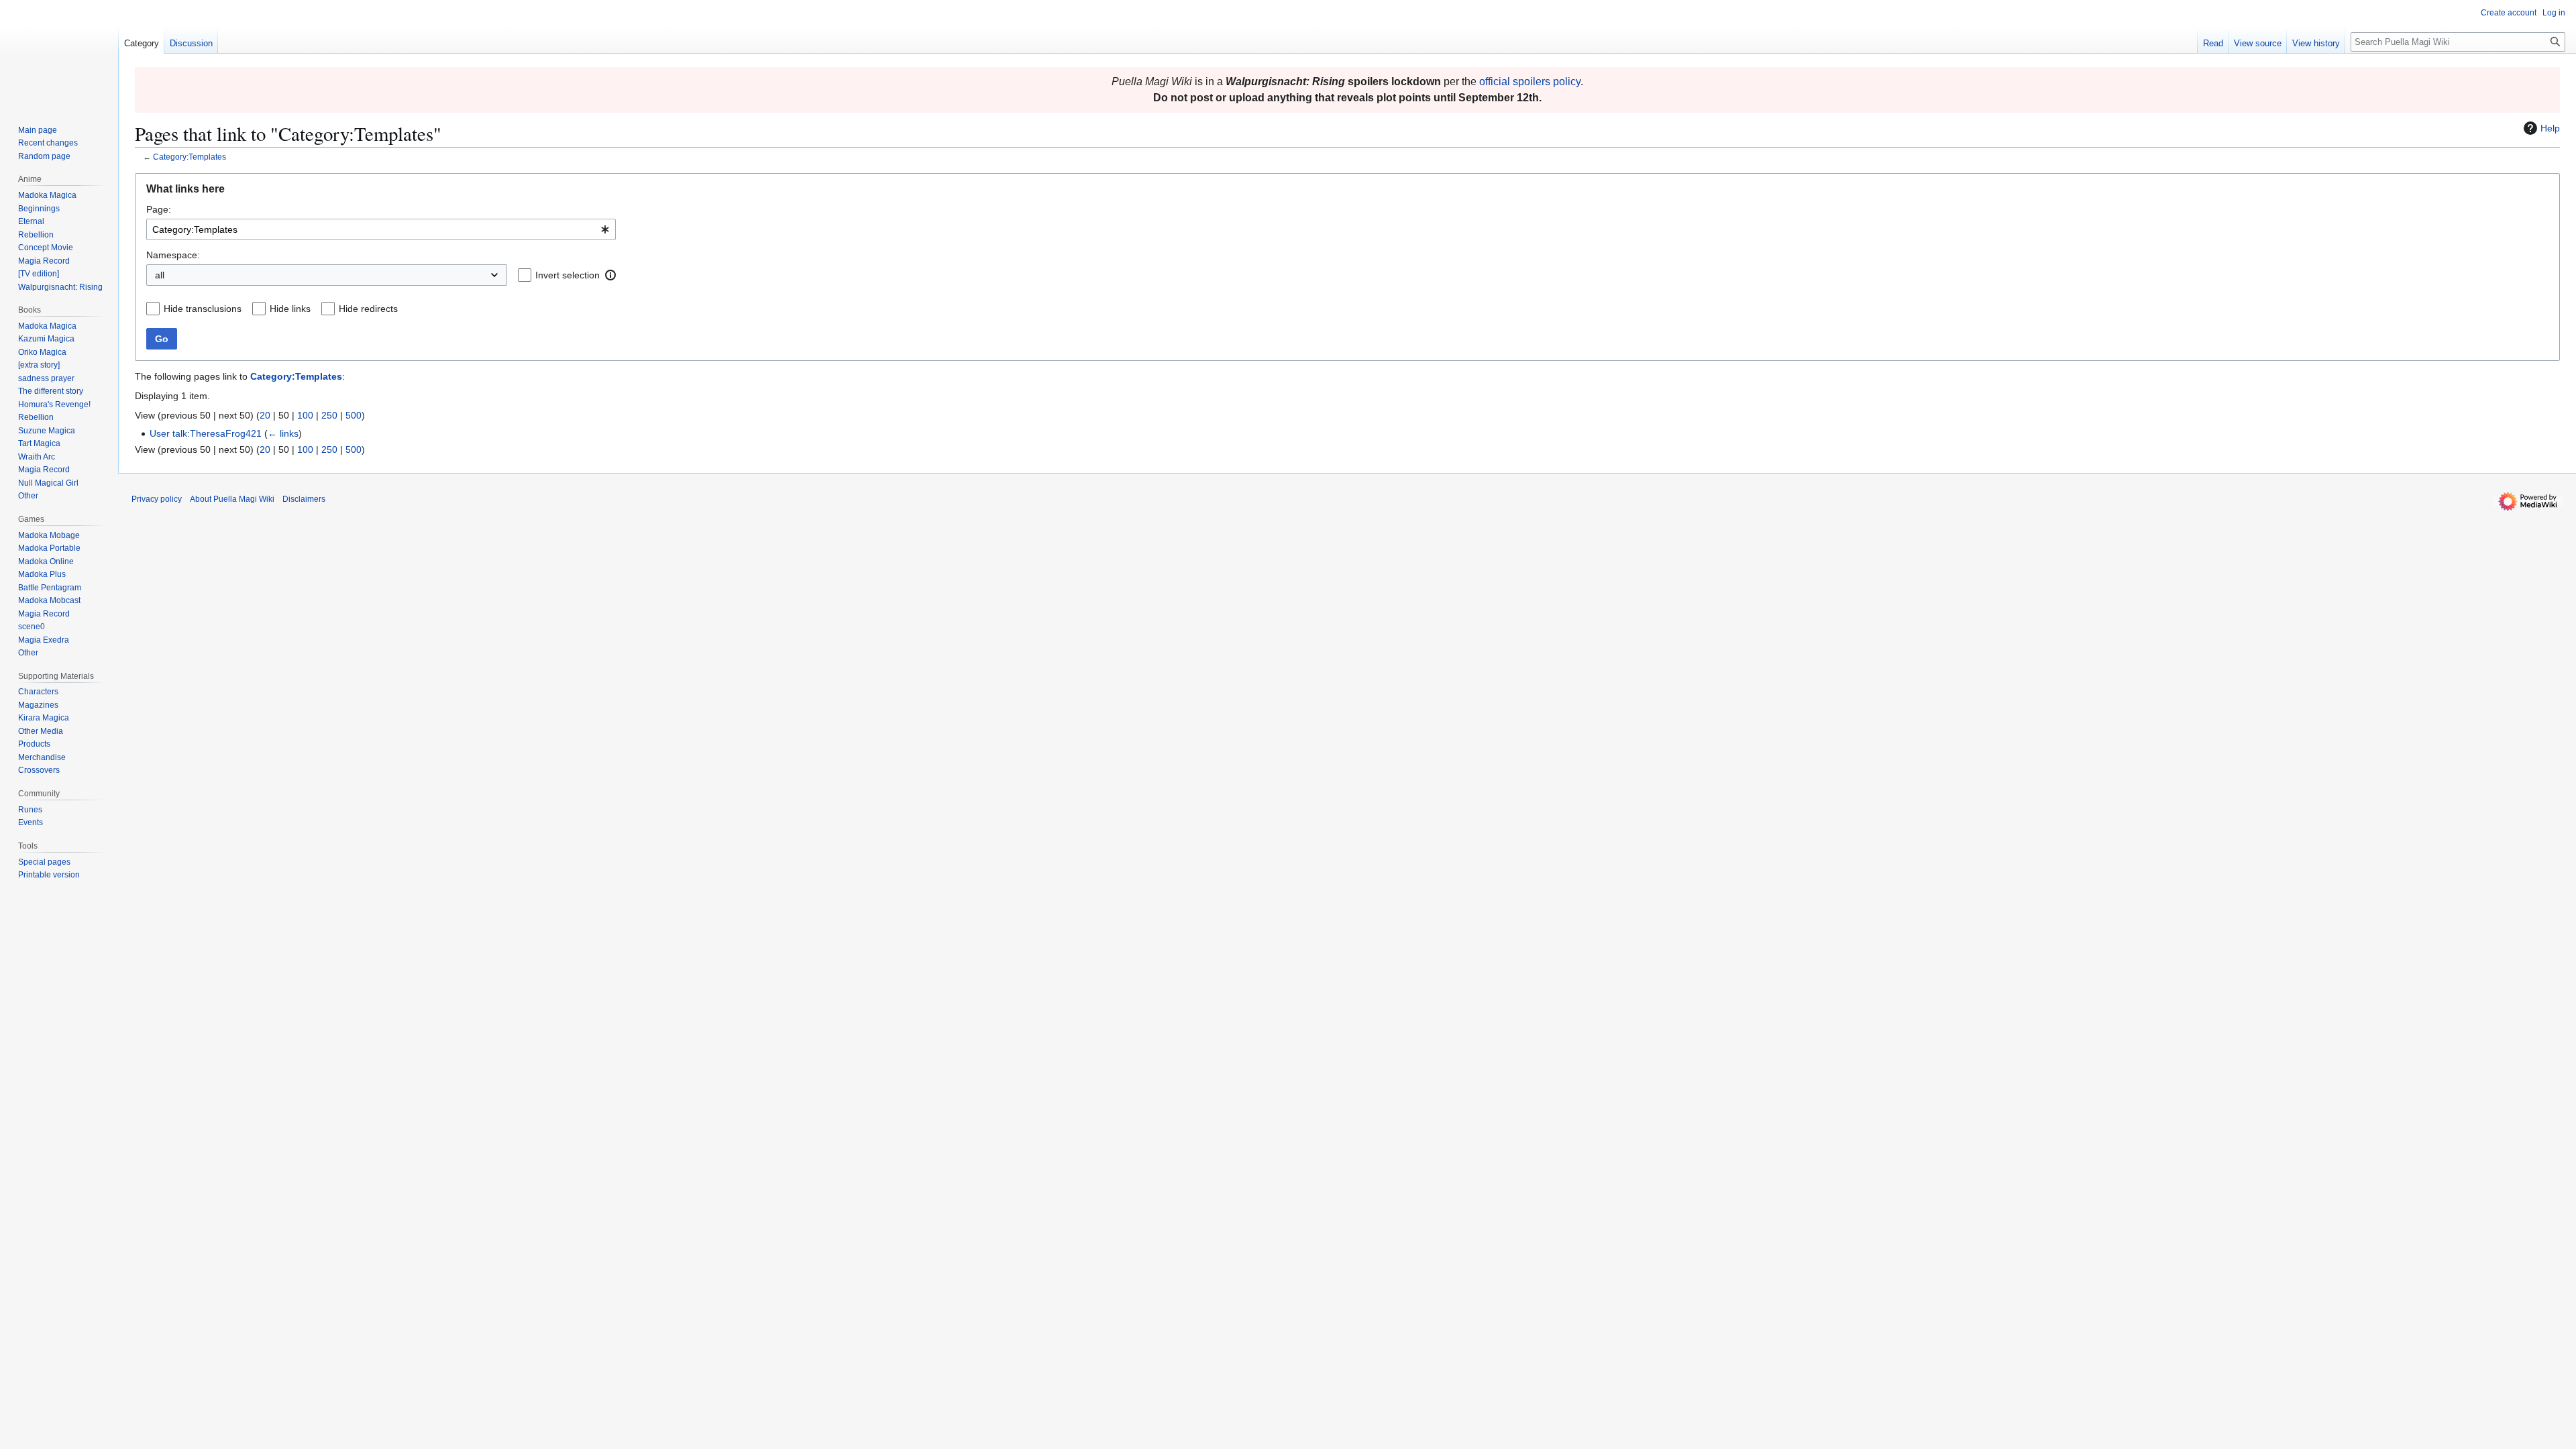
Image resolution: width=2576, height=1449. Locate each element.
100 (305, 415)
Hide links (290, 309)
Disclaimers (304, 499)
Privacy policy (157, 499)
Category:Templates (190, 157)
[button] (610, 275)
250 (329, 415)
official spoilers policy (1530, 82)
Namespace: (173, 255)
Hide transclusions (203, 309)
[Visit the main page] (59, 54)
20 (265, 415)
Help (2550, 128)
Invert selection (568, 275)
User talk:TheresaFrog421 (206, 433)
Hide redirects (368, 309)
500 (354, 415)
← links (283, 433)
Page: (159, 209)
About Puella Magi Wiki (232, 499)
